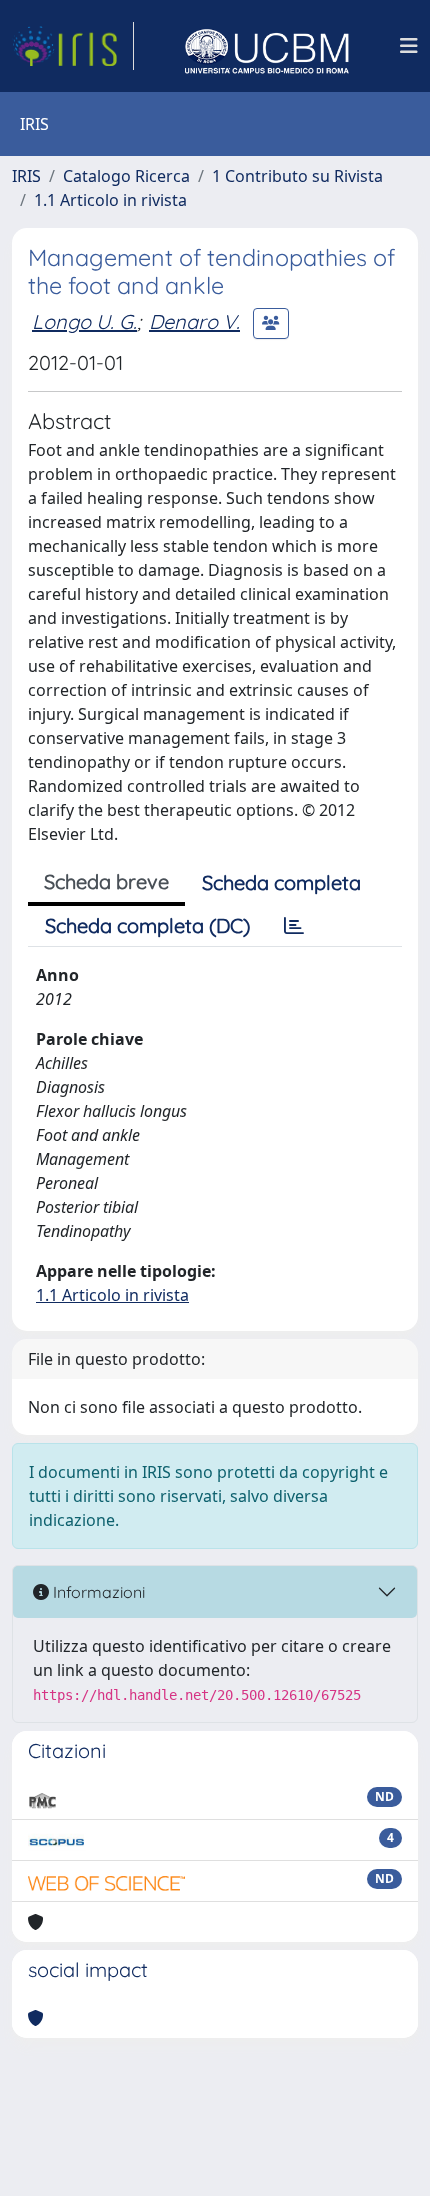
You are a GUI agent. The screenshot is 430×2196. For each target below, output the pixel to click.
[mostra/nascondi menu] (409, 46)
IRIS (26, 176)
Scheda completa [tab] (281, 882)
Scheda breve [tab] (106, 881)
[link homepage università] (267, 46)
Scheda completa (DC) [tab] (147, 925)
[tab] (294, 926)
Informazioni (97, 1592)
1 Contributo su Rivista (297, 176)
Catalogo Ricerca (126, 176)
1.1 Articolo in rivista (110, 200)
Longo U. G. (84, 321)
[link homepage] (73, 46)
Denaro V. (194, 321)
